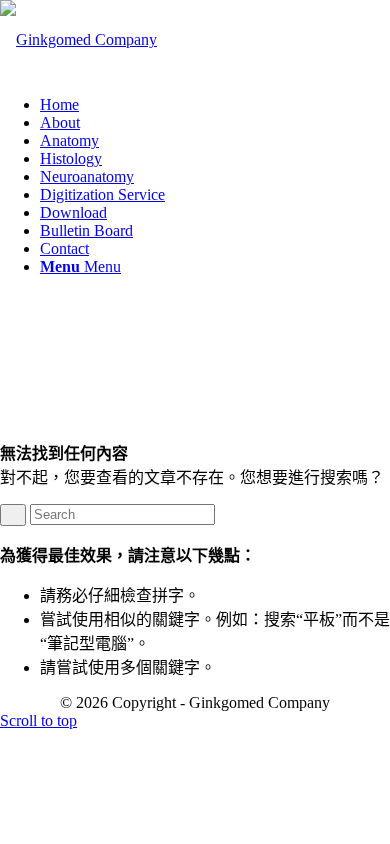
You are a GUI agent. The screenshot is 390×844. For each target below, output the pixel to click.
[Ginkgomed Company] (78, 39)
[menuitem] (215, 105)
